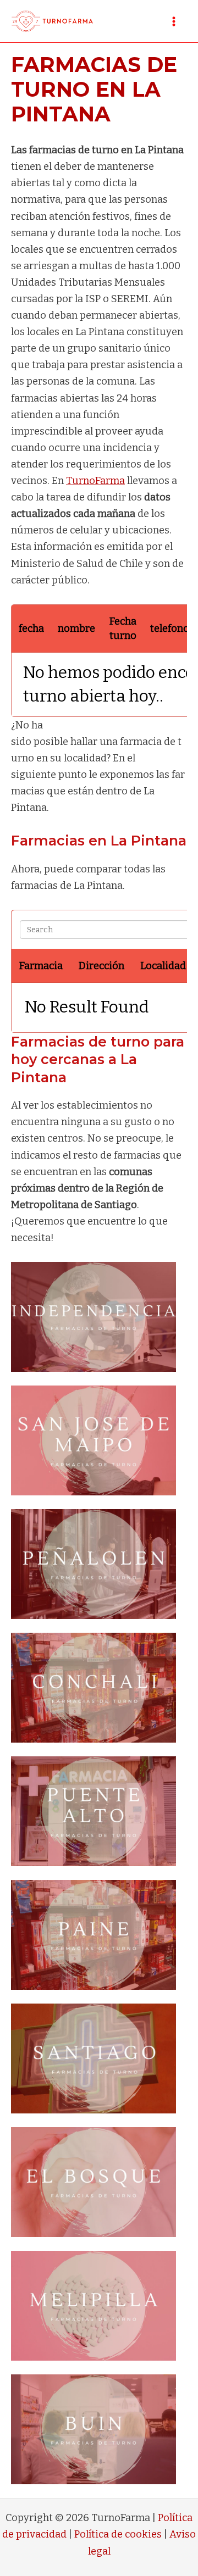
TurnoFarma (95, 481)
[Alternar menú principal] (174, 21)
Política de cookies (118, 2534)
